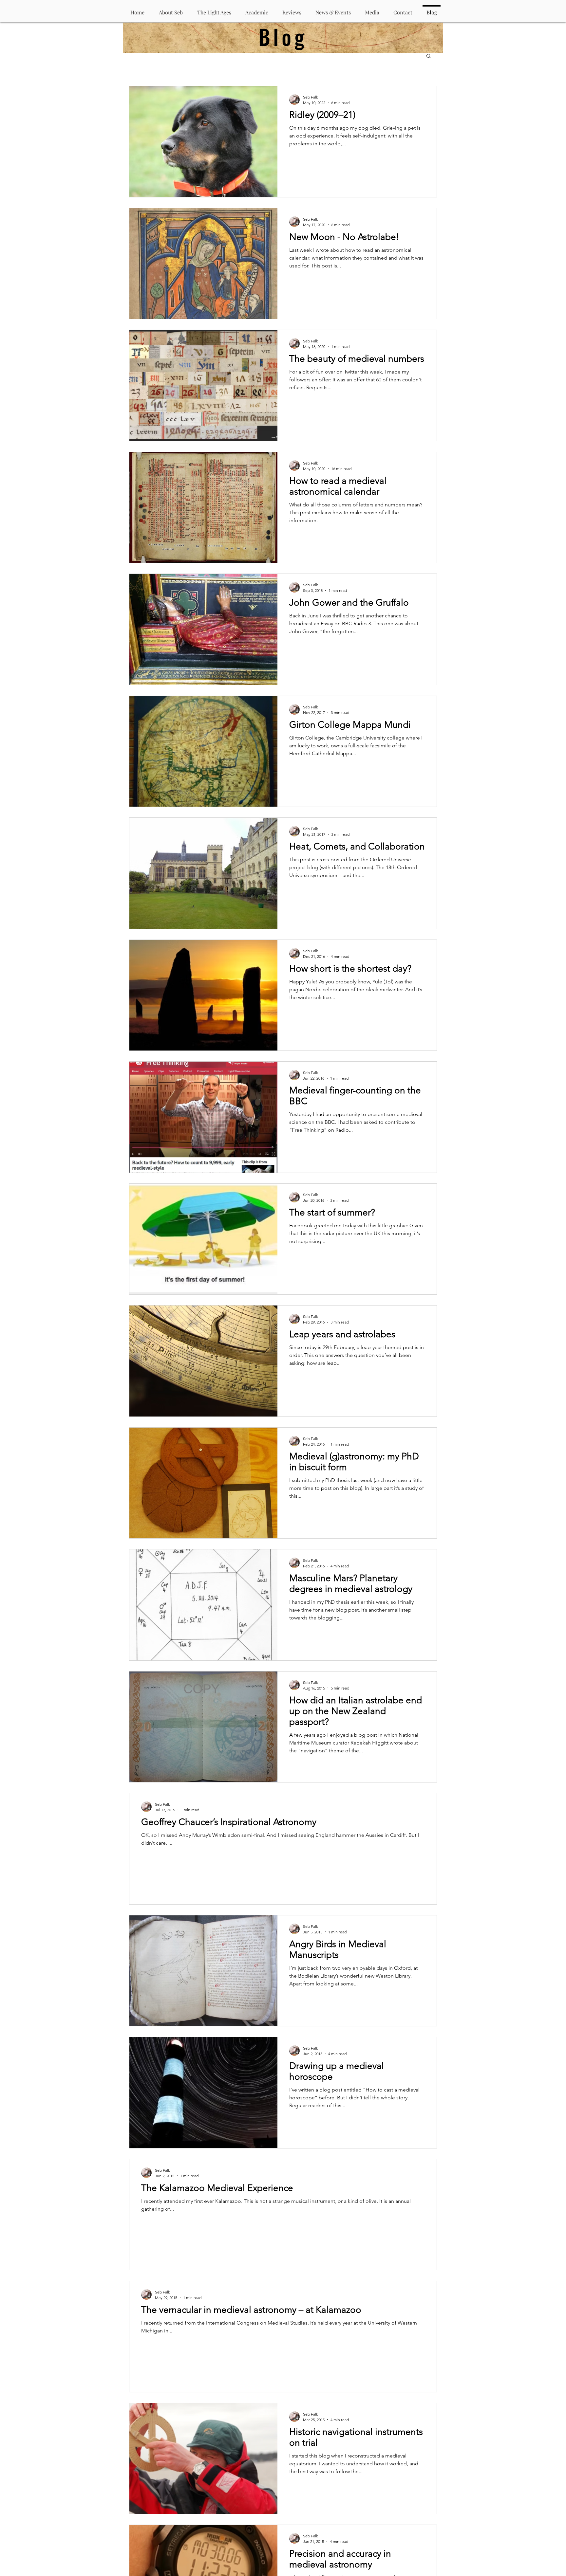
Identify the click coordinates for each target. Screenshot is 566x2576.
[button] (429, 56)
